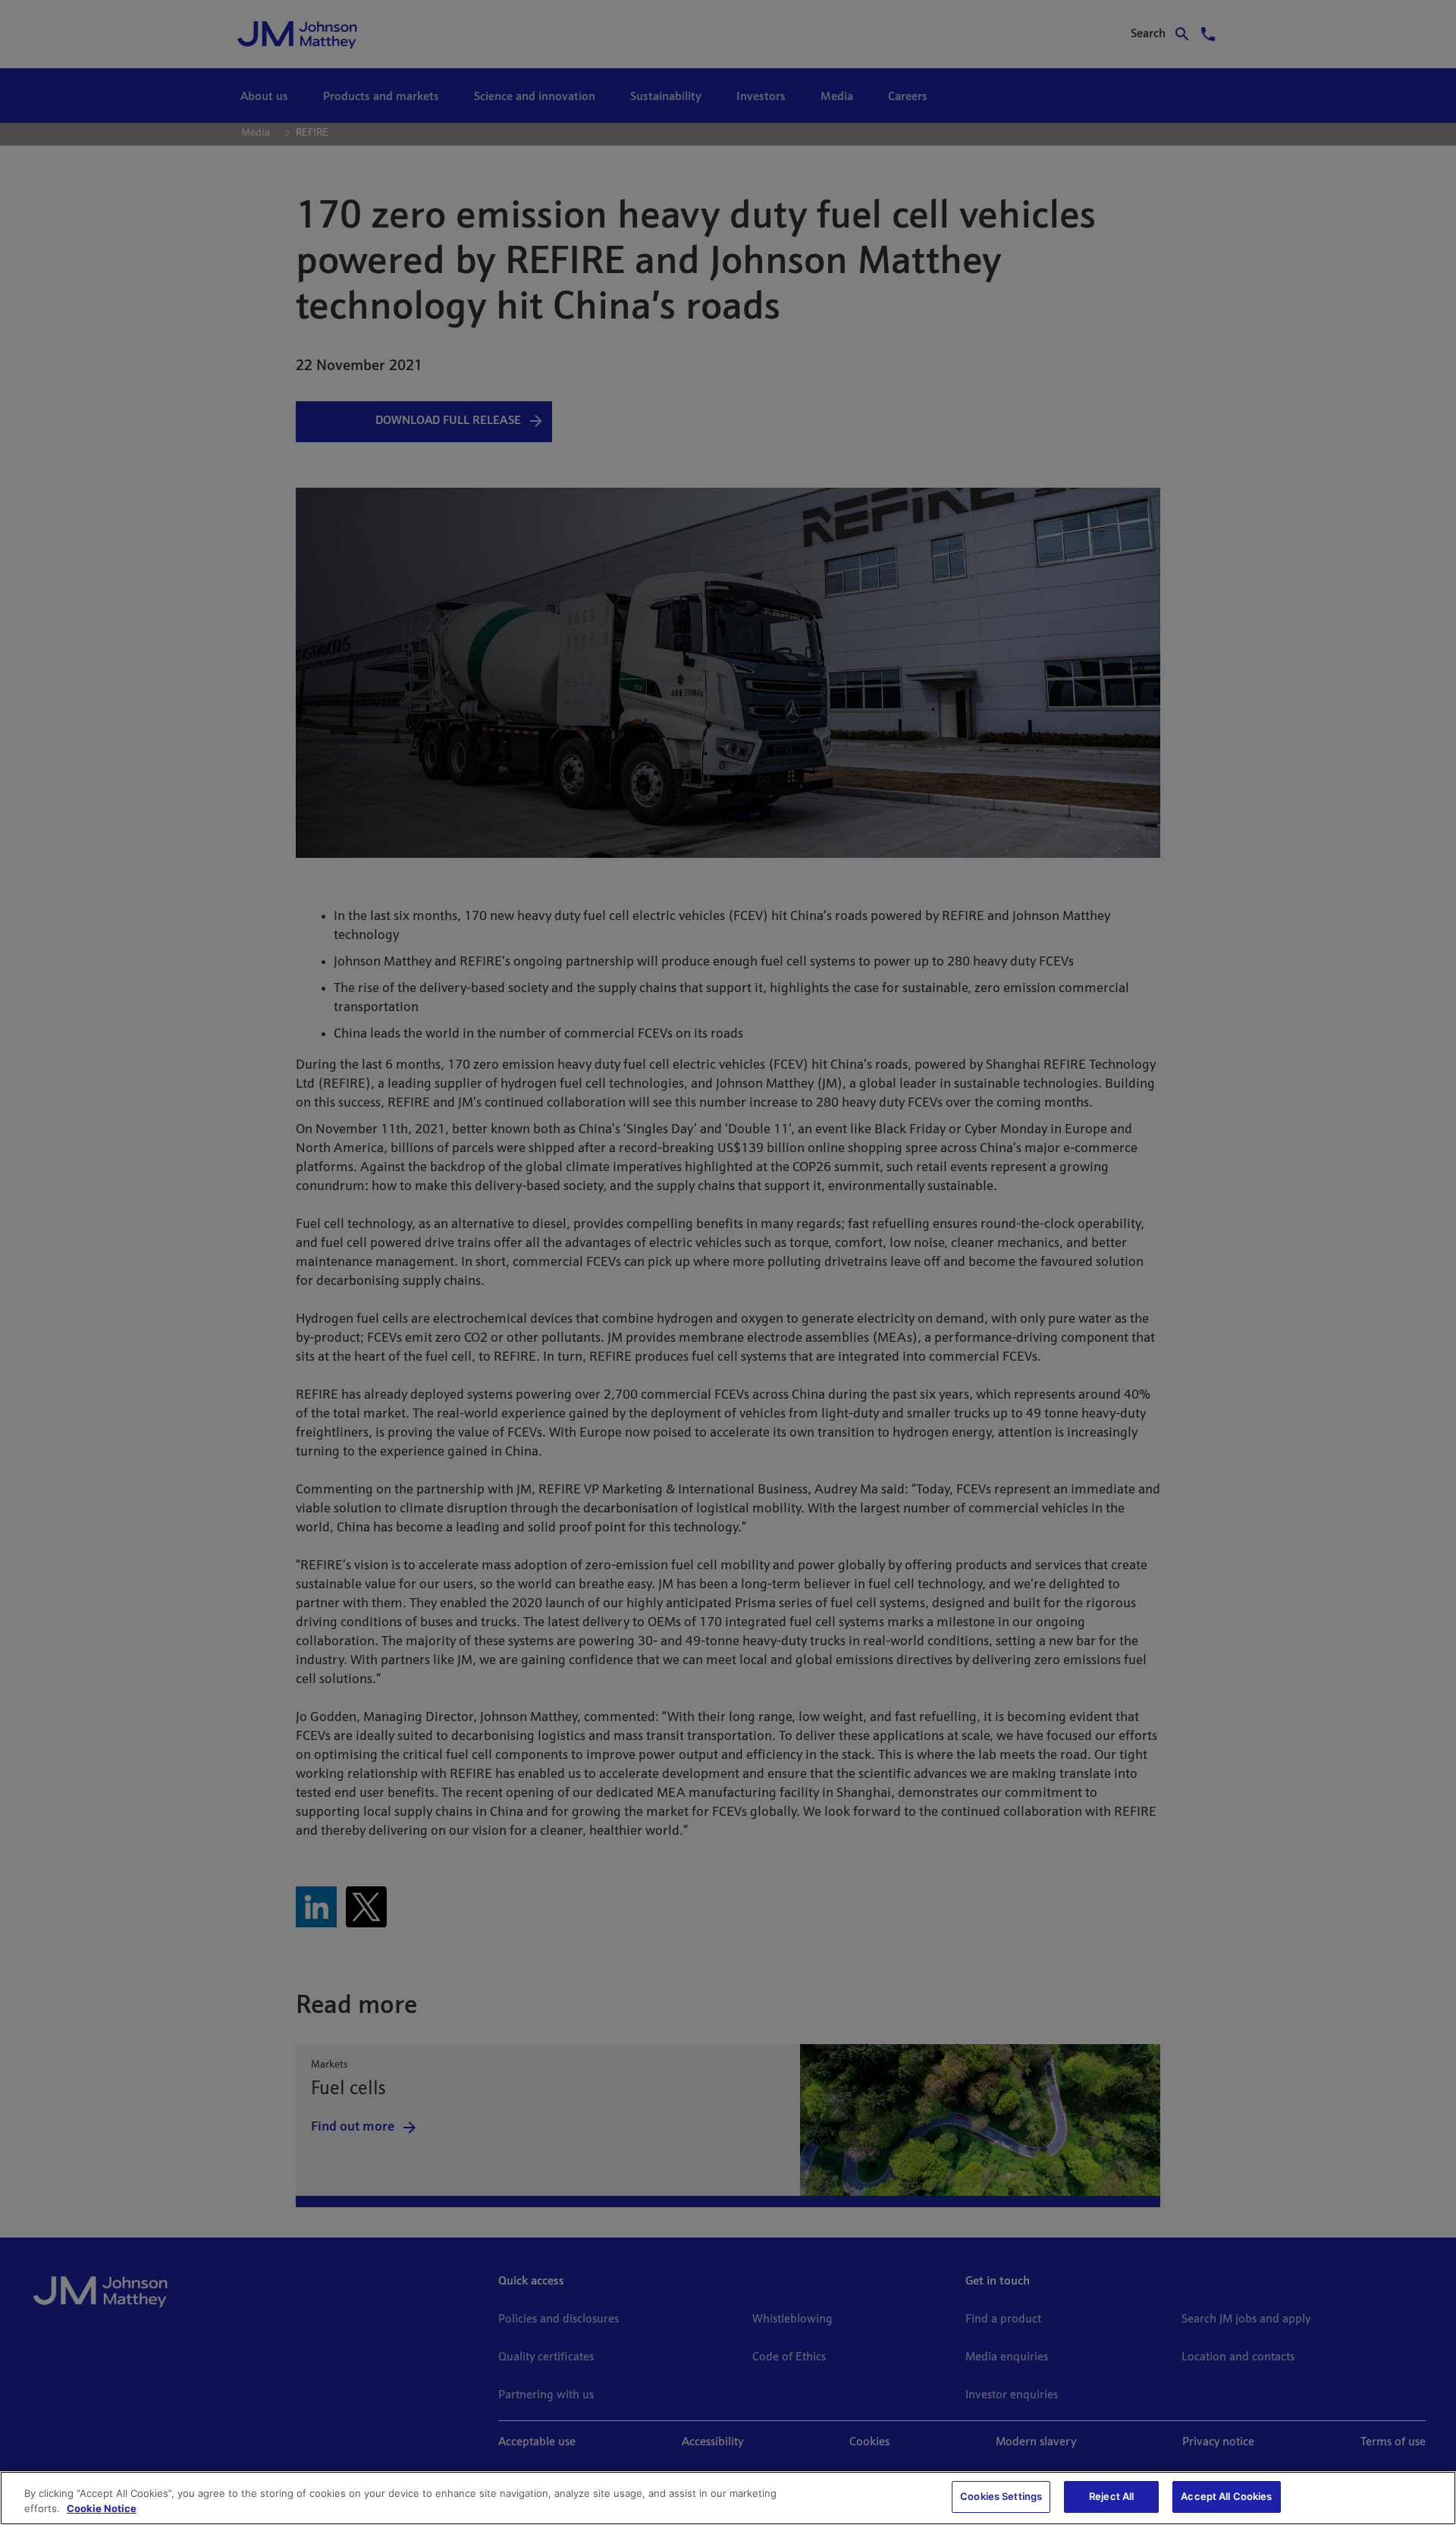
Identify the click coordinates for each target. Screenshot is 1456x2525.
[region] (728, 2498)
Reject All (1111, 2496)
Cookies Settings (1001, 2496)
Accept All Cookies (1226, 2496)
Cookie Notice (102, 2508)
